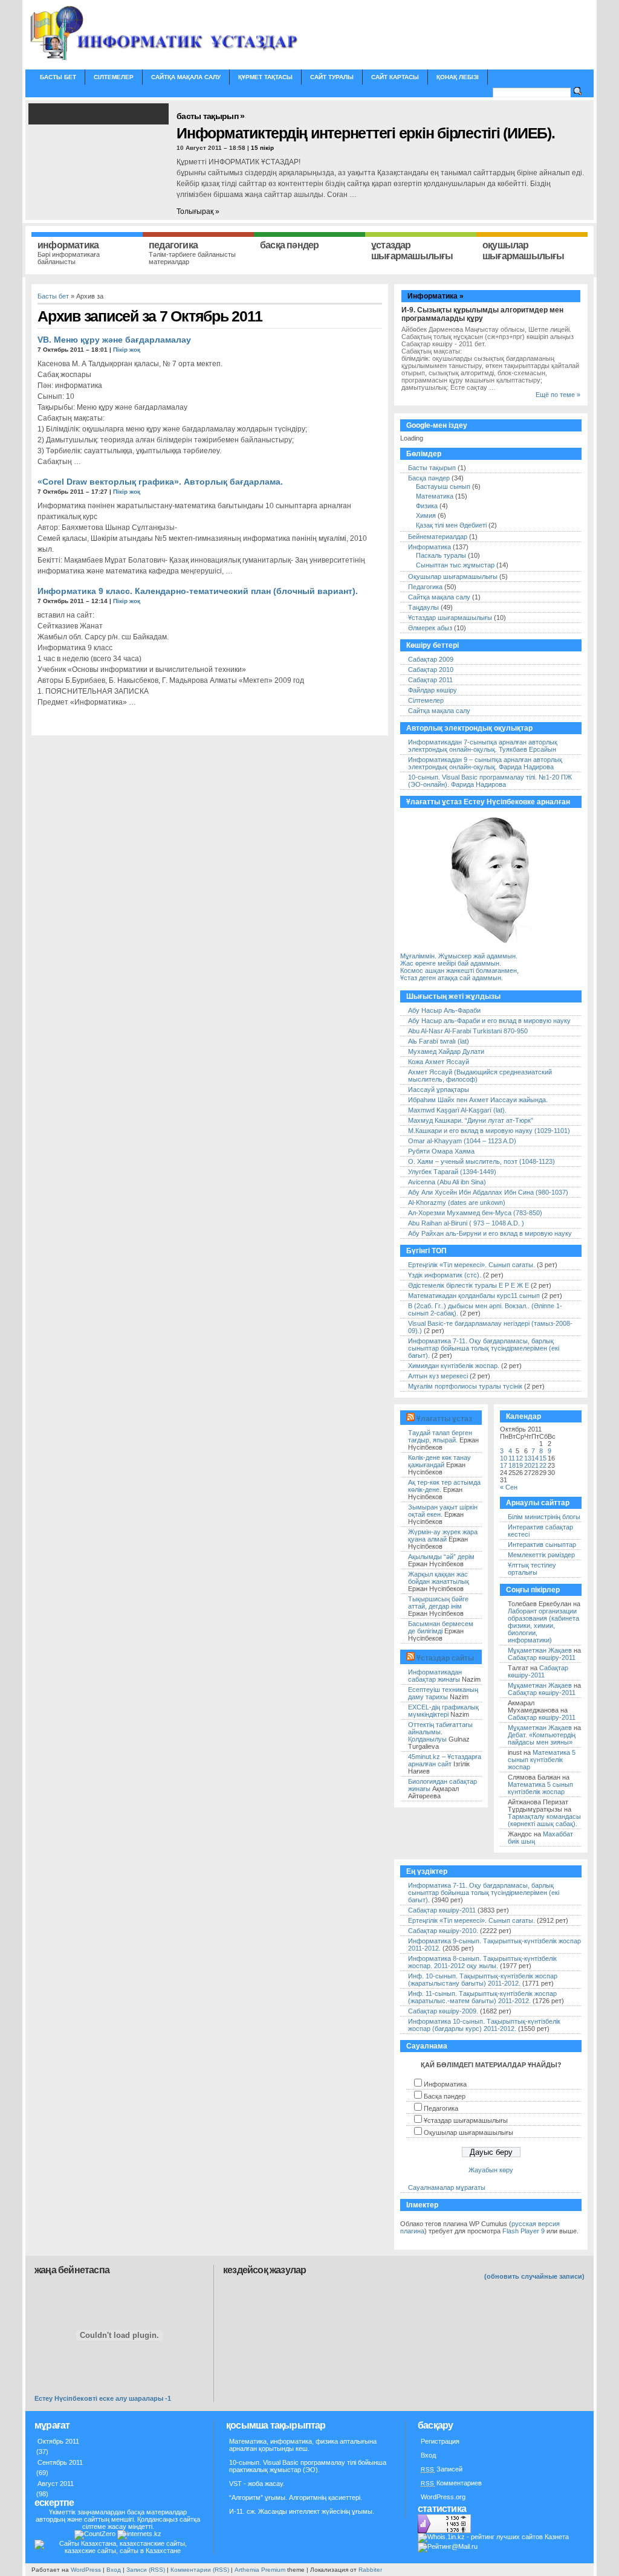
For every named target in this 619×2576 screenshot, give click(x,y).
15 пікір (262, 148)
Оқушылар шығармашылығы (453, 576)
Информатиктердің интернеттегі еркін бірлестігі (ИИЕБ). (366, 133)
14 (535, 1458)
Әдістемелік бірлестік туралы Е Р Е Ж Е (468, 1285)
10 (504, 1458)
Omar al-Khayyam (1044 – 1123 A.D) (462, 1141)
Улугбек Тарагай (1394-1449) (452, 1172)
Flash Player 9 (523, 2231)
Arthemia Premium (260, 2570)
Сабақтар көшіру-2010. (443, 1931)
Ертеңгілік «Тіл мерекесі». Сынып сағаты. (472, 1265)
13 (528, 1458)
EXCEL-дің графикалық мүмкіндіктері (443, 1711)
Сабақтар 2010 (431, 670)
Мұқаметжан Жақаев (540, 1650)
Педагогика (425, 587)
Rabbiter (370, 2570)
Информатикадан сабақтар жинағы (435, 1676)
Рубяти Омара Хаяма (441, 1151)
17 (504, 1465)
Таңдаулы (423, 607)
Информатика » (436, 296)
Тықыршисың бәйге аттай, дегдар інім (438, 1603)
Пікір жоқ (127, 350)
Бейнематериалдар (438, 537)
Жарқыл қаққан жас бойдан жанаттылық (439, 1578)
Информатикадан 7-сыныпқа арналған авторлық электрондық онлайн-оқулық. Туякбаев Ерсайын (483, 746)
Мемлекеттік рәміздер (541, 1555)
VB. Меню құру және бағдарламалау (114, 340)
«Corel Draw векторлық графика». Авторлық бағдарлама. (160, 482)
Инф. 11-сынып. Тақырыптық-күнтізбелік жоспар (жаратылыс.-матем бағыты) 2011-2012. (482, 1997)
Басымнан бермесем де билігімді (441, 1627)
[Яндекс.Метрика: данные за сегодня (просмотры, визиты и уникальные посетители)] (444, 2524)
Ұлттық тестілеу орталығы (532, 1569)
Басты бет (58, 77)
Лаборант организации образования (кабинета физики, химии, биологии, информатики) (543, 1625)
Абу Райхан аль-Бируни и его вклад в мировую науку (490, 1233)
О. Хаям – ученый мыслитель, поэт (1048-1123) (481, 1161)
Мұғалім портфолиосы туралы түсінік (465, 1386)
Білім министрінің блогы (544, 1517)
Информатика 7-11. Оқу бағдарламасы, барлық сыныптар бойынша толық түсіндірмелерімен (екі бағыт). (484, 1348)
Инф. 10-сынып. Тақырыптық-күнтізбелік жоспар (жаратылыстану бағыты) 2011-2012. (483, 1980)
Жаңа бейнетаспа (72, 2270)
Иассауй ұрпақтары (439, 1089)
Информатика (429, 547)
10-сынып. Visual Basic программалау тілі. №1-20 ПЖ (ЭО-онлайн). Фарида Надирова (490, 781)
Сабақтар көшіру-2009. (443, 2011)
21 (535, 1465)
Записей (442, 2469)
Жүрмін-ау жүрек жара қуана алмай (443, 1535)
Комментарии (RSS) (200, 2570)
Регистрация (440, 2441)
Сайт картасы (395, 77)
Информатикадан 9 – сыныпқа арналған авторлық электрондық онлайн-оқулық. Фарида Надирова (485, 763)
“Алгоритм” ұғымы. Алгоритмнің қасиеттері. (296, 2497)
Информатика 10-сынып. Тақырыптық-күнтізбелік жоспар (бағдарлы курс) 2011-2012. (484, 2025)
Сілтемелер (114, 77)
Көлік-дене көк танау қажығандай (439, 1461)
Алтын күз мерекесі (439, 1376)
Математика (435, 496)
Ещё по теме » (558, 395)
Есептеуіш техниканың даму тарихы (443, 1693)
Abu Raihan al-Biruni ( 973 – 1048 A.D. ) (466, 1223)
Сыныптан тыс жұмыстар (455, 565)
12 (519, 1458)
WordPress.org (443, 2497)
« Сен (509, 1487)
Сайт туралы (332, 77)
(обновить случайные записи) (534, 2276)
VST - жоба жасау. (257, 2484)
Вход (428, 2455)
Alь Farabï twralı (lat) (439, 1041)
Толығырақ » (198, 211)
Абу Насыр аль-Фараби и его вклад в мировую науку (489, 1021)
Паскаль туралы (441, 555)
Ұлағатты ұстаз (444, 1419)
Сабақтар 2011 (430, 680)
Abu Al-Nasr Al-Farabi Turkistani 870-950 (468, 1031)
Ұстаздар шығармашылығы (450, 618)
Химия (426, 515)
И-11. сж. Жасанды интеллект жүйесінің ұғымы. (302, 2511)
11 (512, 1458)
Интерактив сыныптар (542, 1545)
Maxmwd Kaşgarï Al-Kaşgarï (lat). (457, 1110)
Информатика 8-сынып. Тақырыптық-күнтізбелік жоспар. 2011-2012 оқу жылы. (482, 1962)
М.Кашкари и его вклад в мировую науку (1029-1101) (489, 1131)
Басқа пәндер (429, 478)
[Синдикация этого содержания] (410, 1419)
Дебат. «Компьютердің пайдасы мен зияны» (542, 1738)
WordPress (86, 2570)
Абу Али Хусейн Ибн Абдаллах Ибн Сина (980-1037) (488, 1192)
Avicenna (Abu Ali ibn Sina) (447, 1182)
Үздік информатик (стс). (445, 1275)
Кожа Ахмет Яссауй (439, 1062)
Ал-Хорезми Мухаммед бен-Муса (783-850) (475, 1213)
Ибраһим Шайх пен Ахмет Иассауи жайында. (478, 1100)
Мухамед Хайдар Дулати (446, 1051)
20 (528, 1465)
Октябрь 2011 (58, 2441)
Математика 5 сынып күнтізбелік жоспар (542, 1760)
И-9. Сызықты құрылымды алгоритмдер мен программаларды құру (482, 314)
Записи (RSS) (146, 2570)
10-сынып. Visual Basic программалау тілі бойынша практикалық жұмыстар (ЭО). (308, 2466)
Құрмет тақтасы (265, 77)
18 (512, 1465)
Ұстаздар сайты (445, 1658)
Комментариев (451, 2483)
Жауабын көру (491, 2170)
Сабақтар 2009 (431, 659)
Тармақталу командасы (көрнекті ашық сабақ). (544, 1820)
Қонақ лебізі (458, 77)
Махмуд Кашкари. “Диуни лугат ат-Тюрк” (471, 1120)
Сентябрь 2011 (60, 2462)
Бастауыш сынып (443, 486)
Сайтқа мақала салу (186, 77)
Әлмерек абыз (430, 628)
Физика (427, 506)
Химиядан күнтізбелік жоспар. (454, 1366)
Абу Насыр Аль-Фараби (444, 1010)
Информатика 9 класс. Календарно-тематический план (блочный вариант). (198, 591)
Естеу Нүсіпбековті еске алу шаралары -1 (103, 2398)
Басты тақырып (432, 468)
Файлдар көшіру (433, 690)
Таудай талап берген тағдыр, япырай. (440, 1436)
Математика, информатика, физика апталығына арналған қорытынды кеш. (303, 2445)
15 (543, 1458)
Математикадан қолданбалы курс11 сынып (474, 1296)
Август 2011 (56, 2484)
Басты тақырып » (211, 116)
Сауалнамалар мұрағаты (447, 2187)
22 (543, 1465)
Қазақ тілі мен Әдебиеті (451, 525)
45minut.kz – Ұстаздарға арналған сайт (445, 1760)
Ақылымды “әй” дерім (441, 1557)
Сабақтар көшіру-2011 (542, 1658)
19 (519, 1465)
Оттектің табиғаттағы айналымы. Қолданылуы (440, 1732)
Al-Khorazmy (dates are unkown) (457, 1202)
